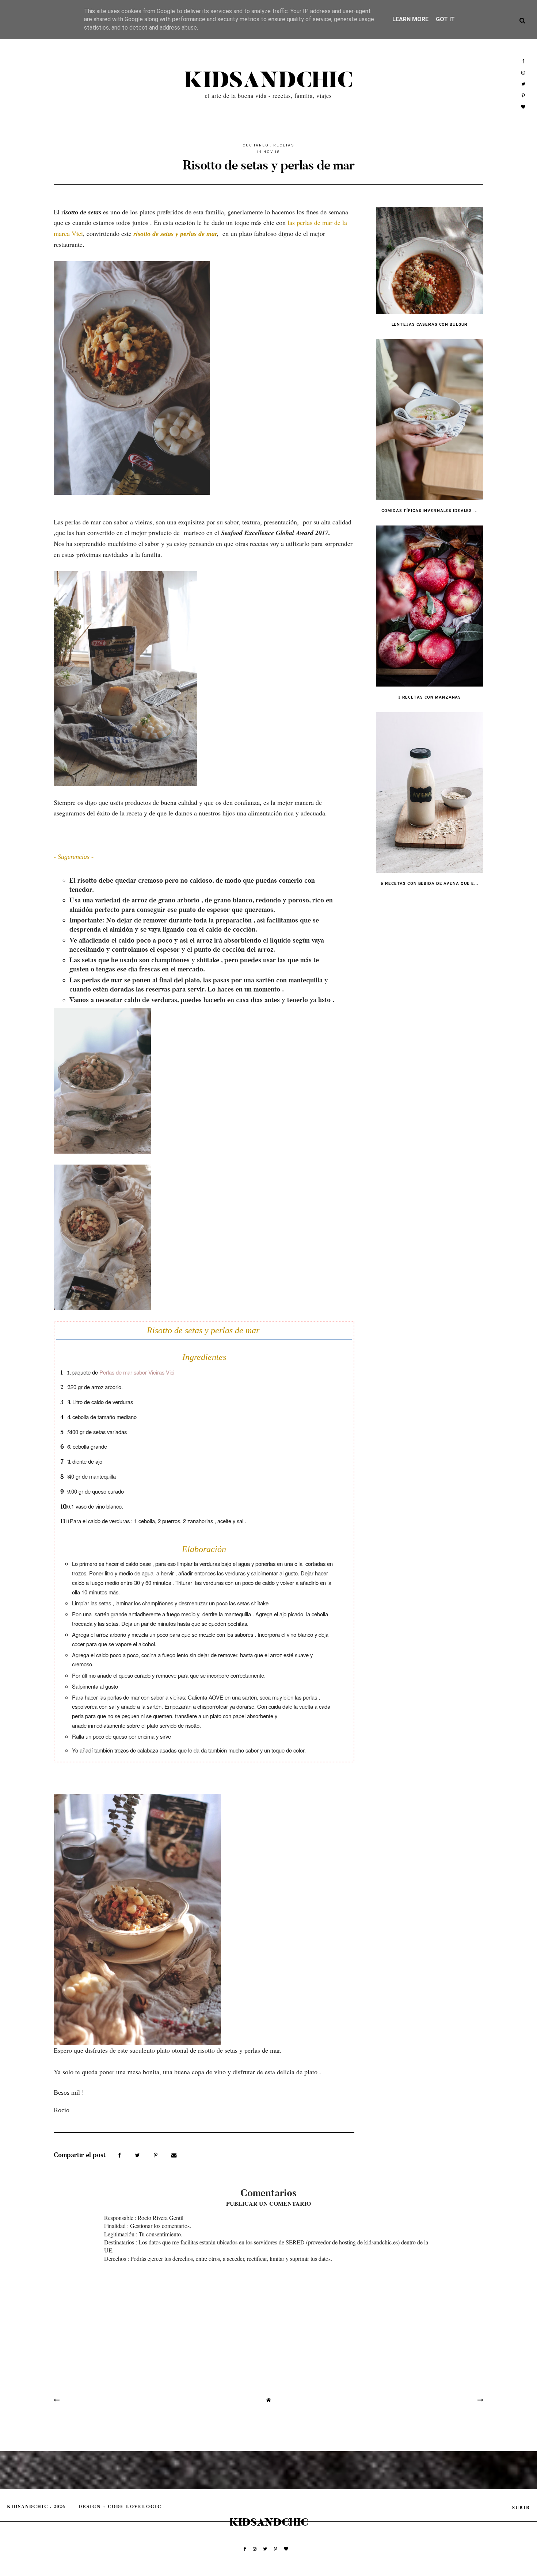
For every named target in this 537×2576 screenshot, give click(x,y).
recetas (284, 146)
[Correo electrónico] (174, 2155)
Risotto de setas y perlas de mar (268, 165)
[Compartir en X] (138, 2155)
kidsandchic (268, 81)
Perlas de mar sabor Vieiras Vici (138, 1372)
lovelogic (144, 2506)
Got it (445, 19)
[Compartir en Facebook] (120, 2155)
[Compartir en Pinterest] (157, 2155)
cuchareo (256, 146)
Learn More (410, 19)
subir (521, 2507)
